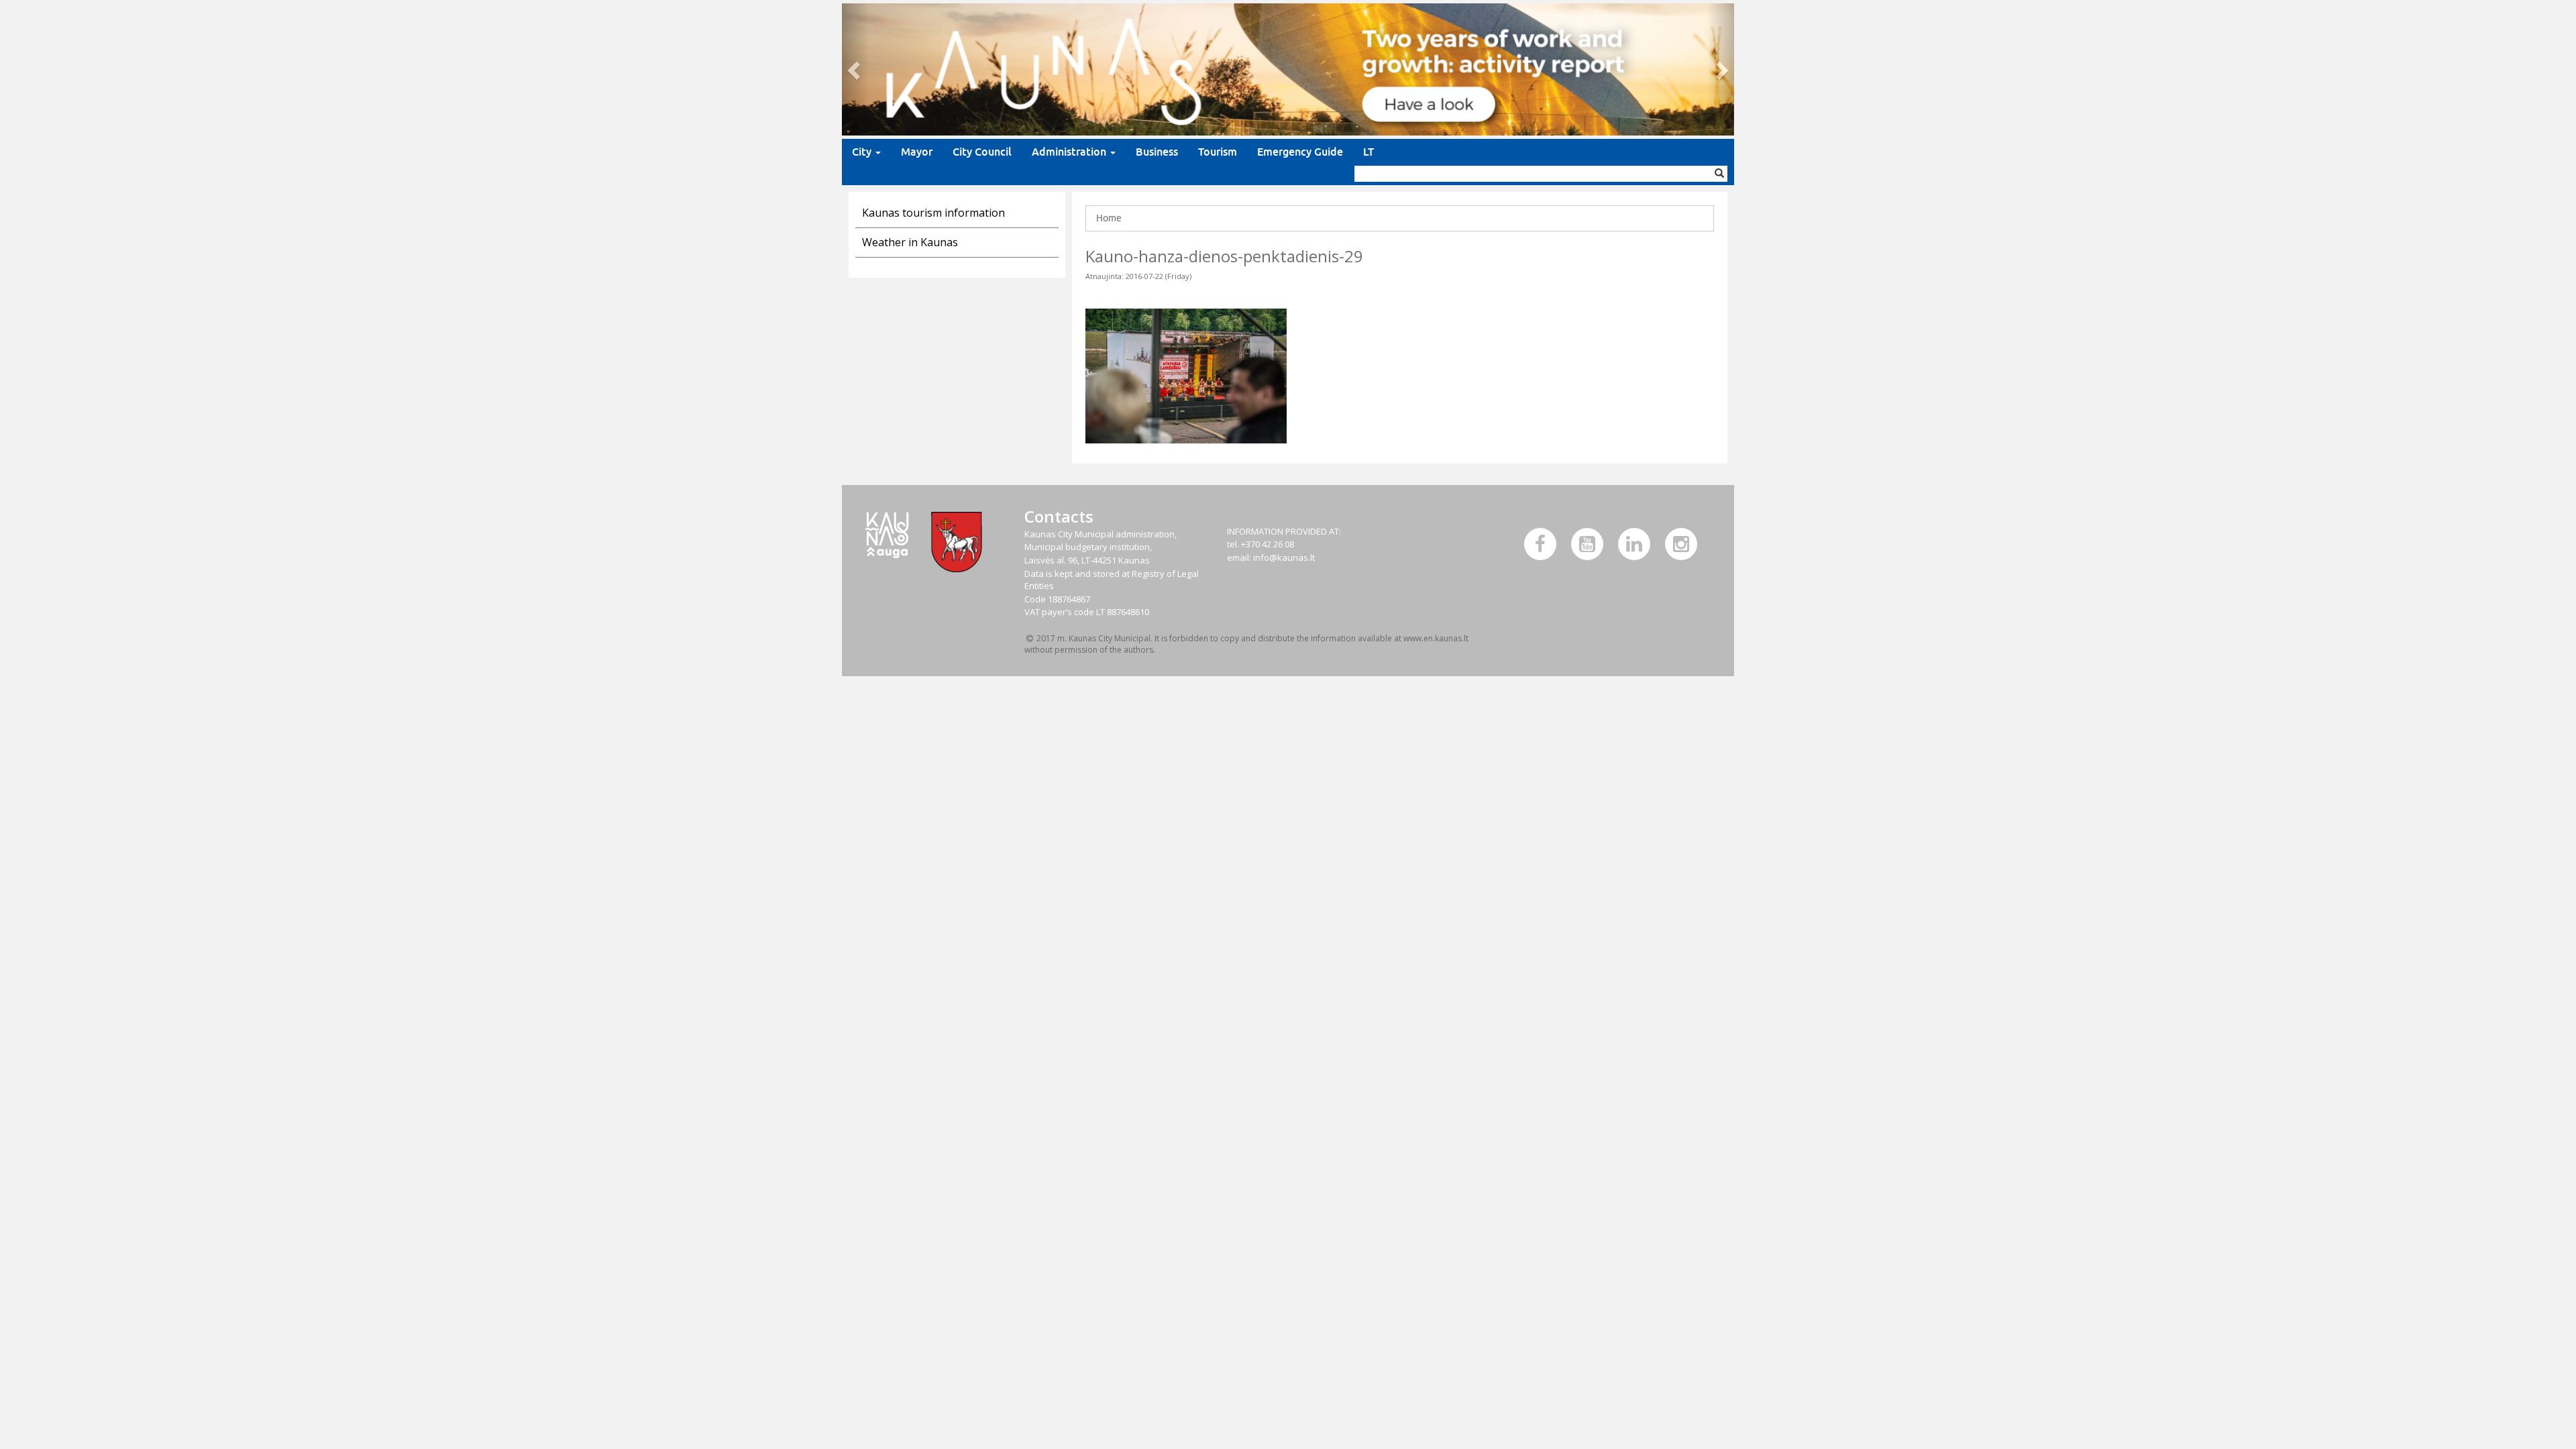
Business (1157, 152)
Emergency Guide (1300, 152)
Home (1109, 218)
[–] (1288, 69)
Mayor (917, 152)
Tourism (1218, 152)
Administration (1070, 152)
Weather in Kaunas (910, 242)
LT (1368, 152)
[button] (855, 69)
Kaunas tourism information (933, 213)
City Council (982, 152)
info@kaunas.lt (1284, 557)
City (863, 152)
